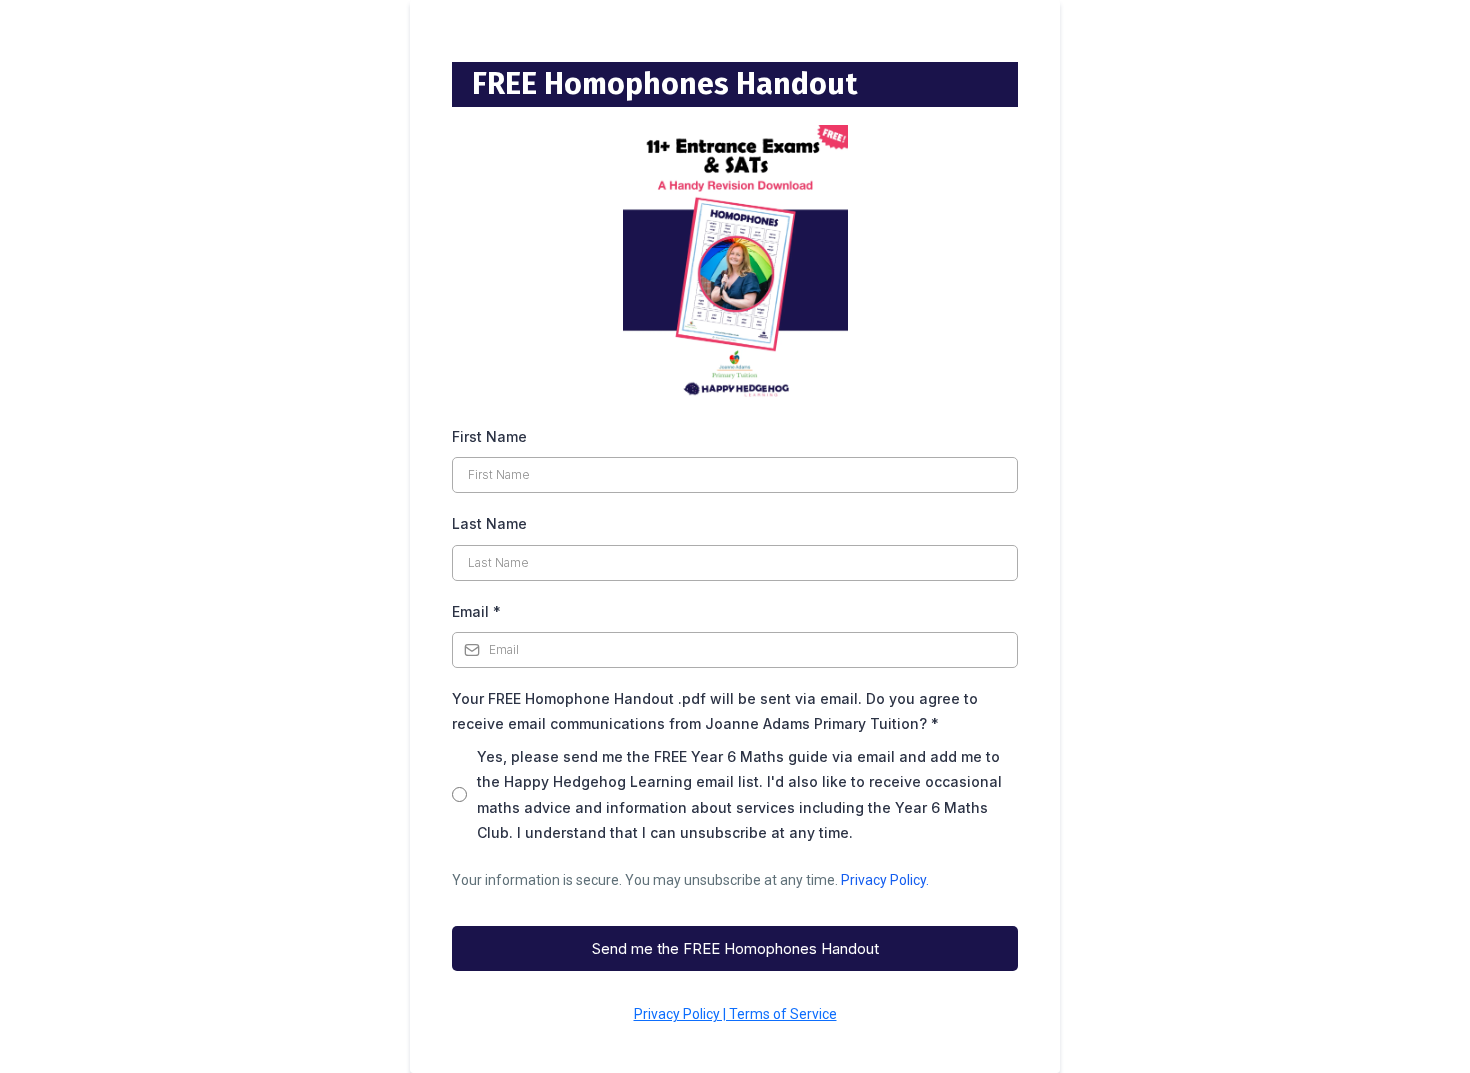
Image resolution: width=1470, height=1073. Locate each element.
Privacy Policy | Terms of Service (735, 1014)
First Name (489, 436)
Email (476, 611)
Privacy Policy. (885, 880)
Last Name (489, 523)
